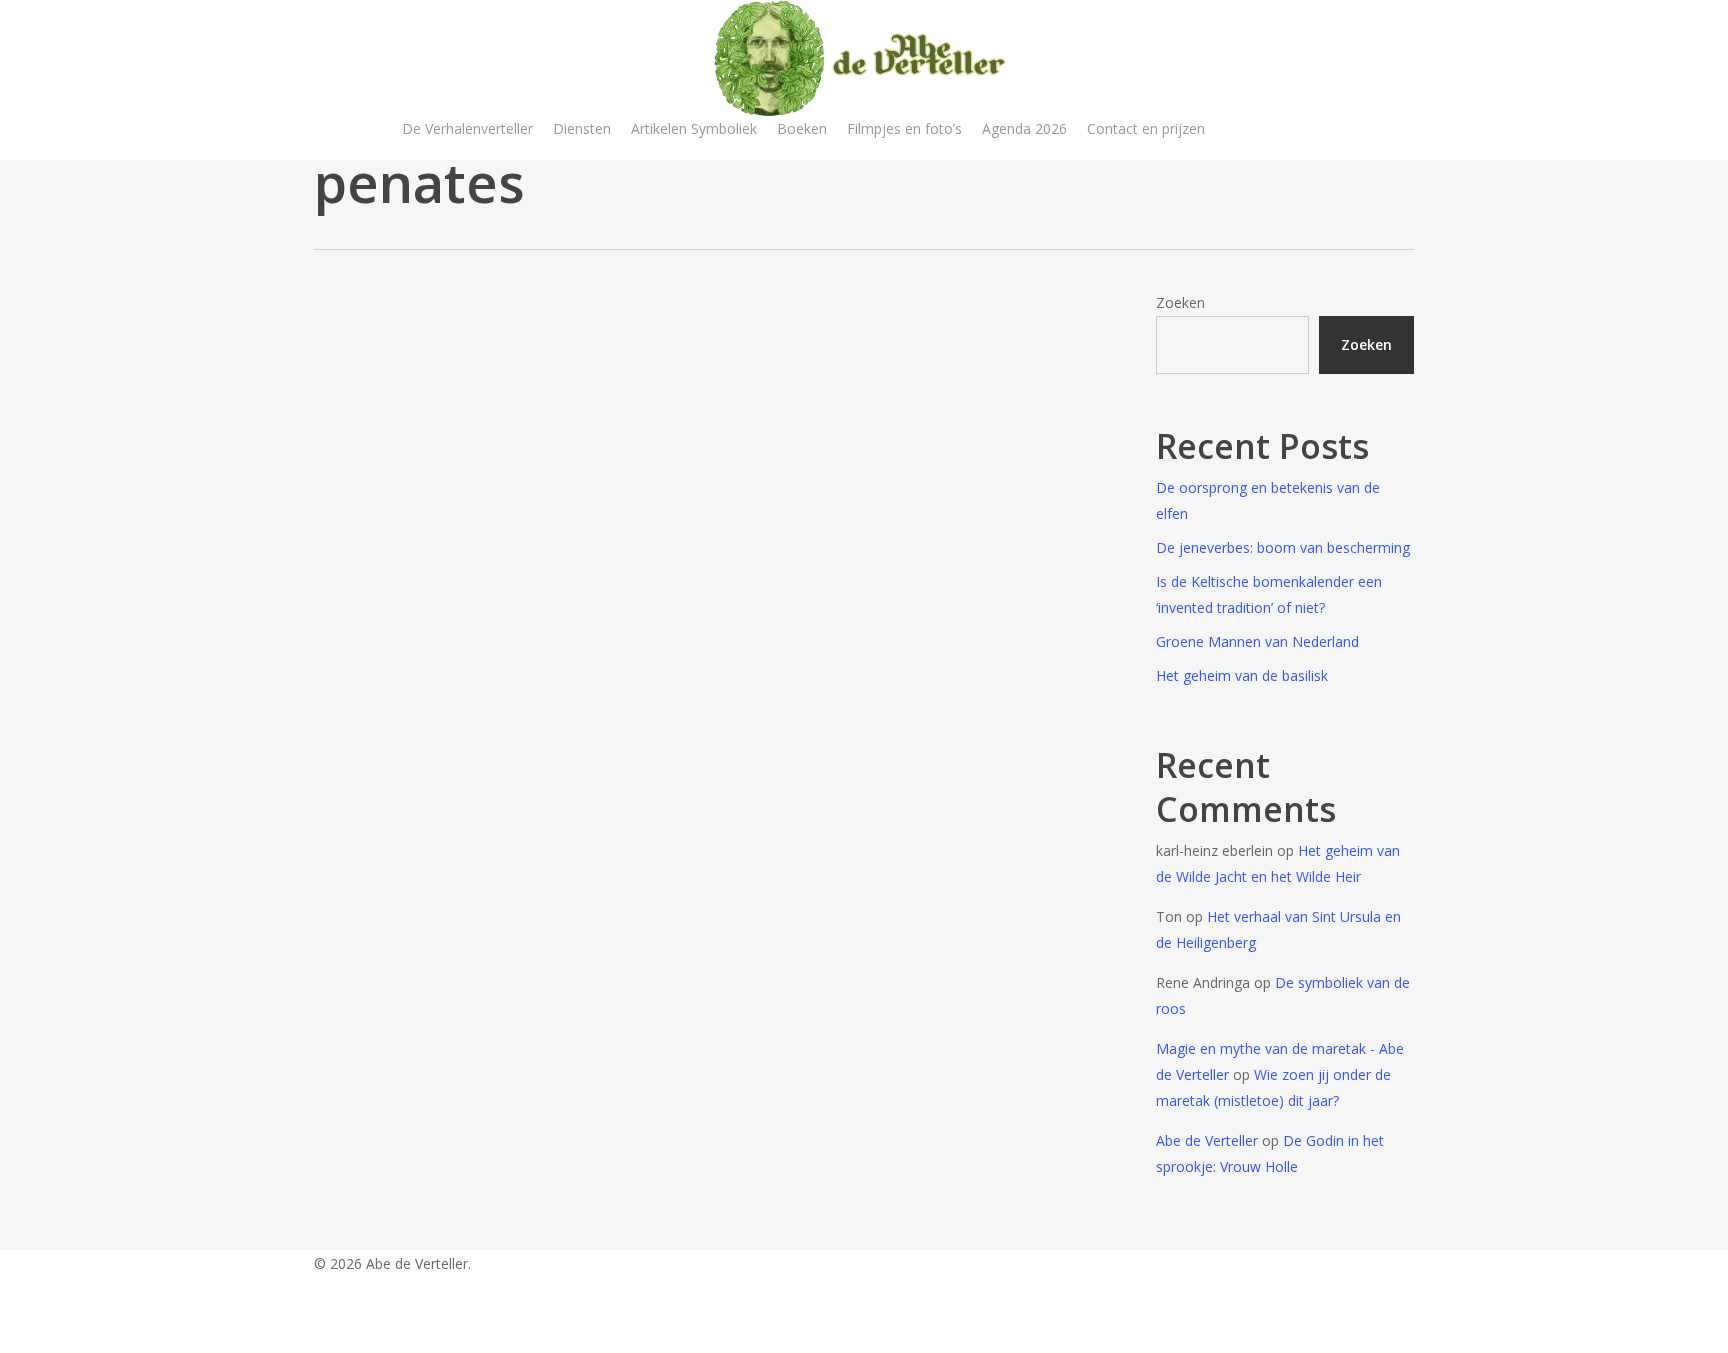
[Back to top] (864, 1340)
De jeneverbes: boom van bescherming (1283, 547)
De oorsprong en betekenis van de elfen (1268, 500)
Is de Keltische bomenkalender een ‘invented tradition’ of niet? (1269, 594)
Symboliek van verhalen (426, 719)
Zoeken (1180, 302)
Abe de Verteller (1207, 1140)
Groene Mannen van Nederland (1257, 641)
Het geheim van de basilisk (1242, 675)
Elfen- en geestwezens (422, 687)
